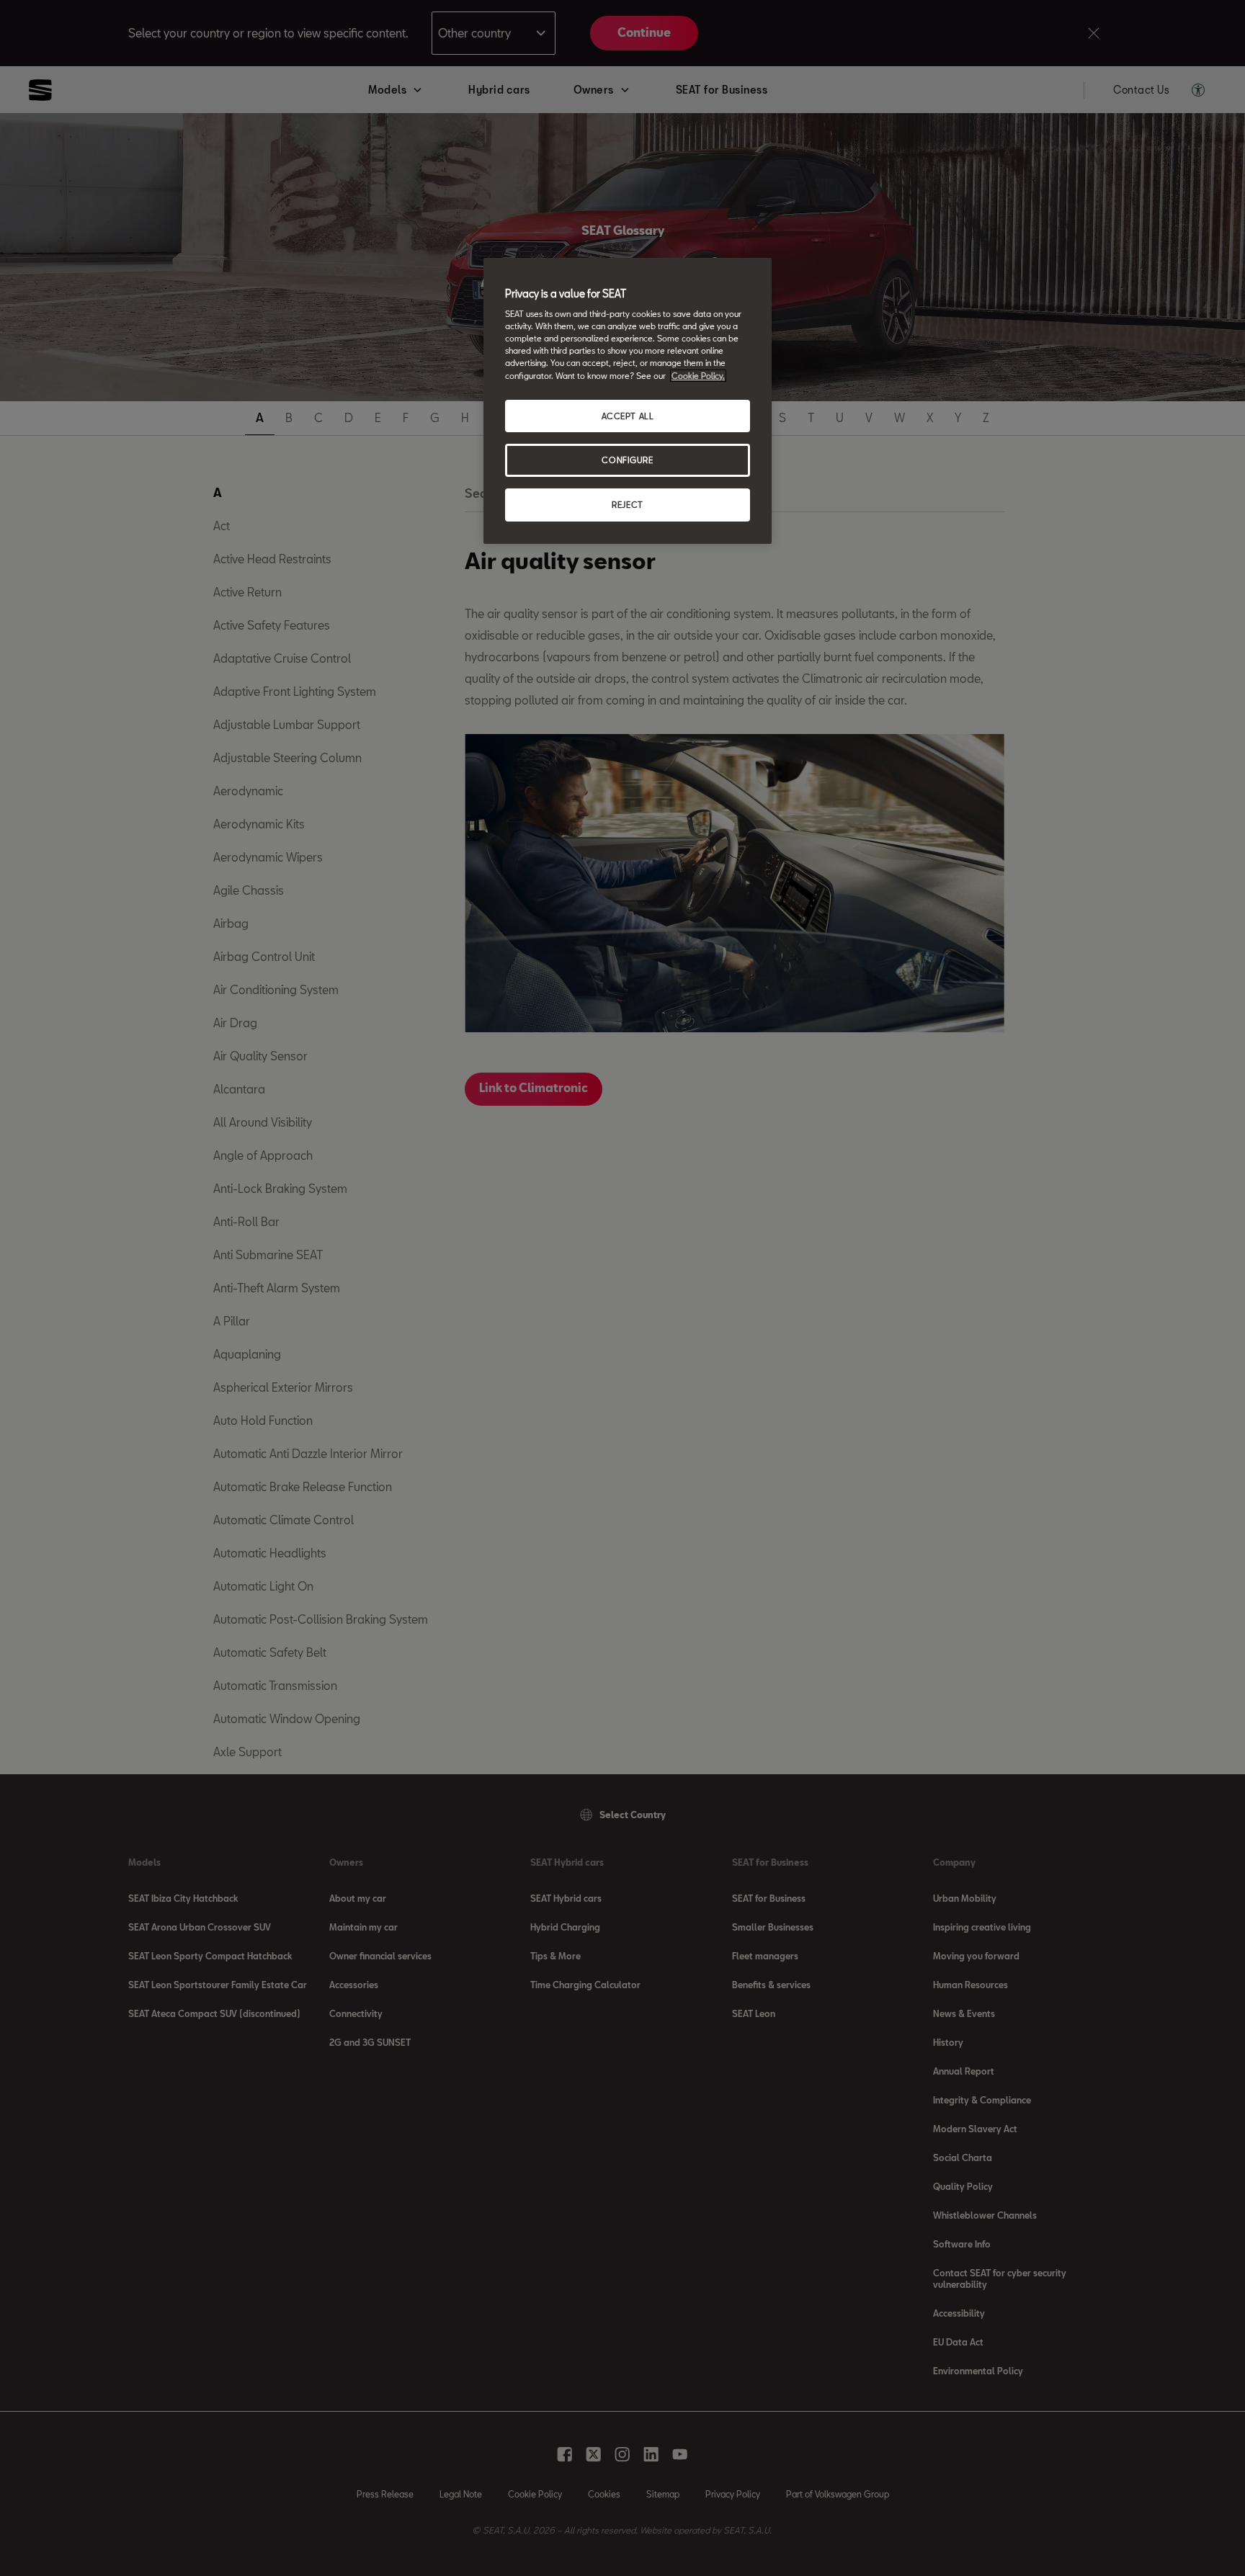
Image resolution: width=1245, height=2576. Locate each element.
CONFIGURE (627, 460)
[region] (628, 401)
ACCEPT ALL (628, 416)
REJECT (627, 505)
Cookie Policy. (698, 376)
